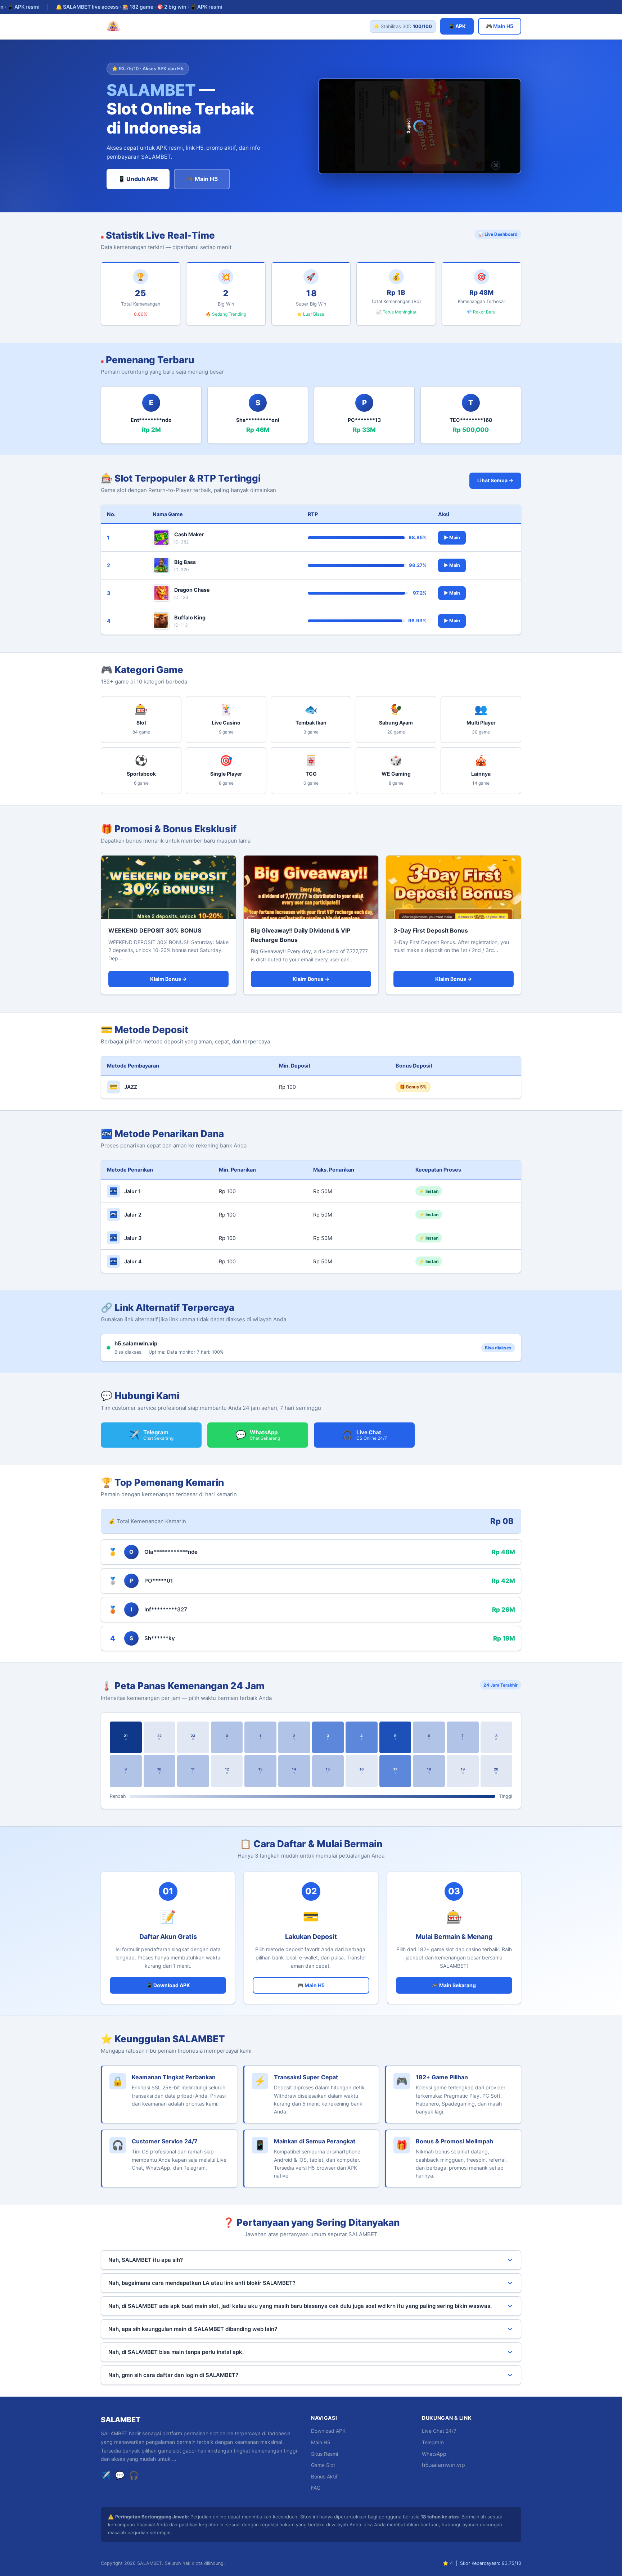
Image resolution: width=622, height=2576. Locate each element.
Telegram (433, 2442)
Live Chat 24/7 (439, 2431)
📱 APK (457, 26)
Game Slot (323, 2465)
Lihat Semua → (495, 480)
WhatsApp (434, 2454)
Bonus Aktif (324, 2476)
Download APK (328, 2431)
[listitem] (141, 719)
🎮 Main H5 (500, 26)
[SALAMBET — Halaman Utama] (113, 26)
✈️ (106, 2475)
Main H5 (321, 2442)
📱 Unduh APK (138, 179)
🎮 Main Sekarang (454, 1985)
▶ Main (452, 538)
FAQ (316, 2488)
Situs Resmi (324, 2454)
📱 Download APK (168, 1985)
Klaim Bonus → (168, 979)
